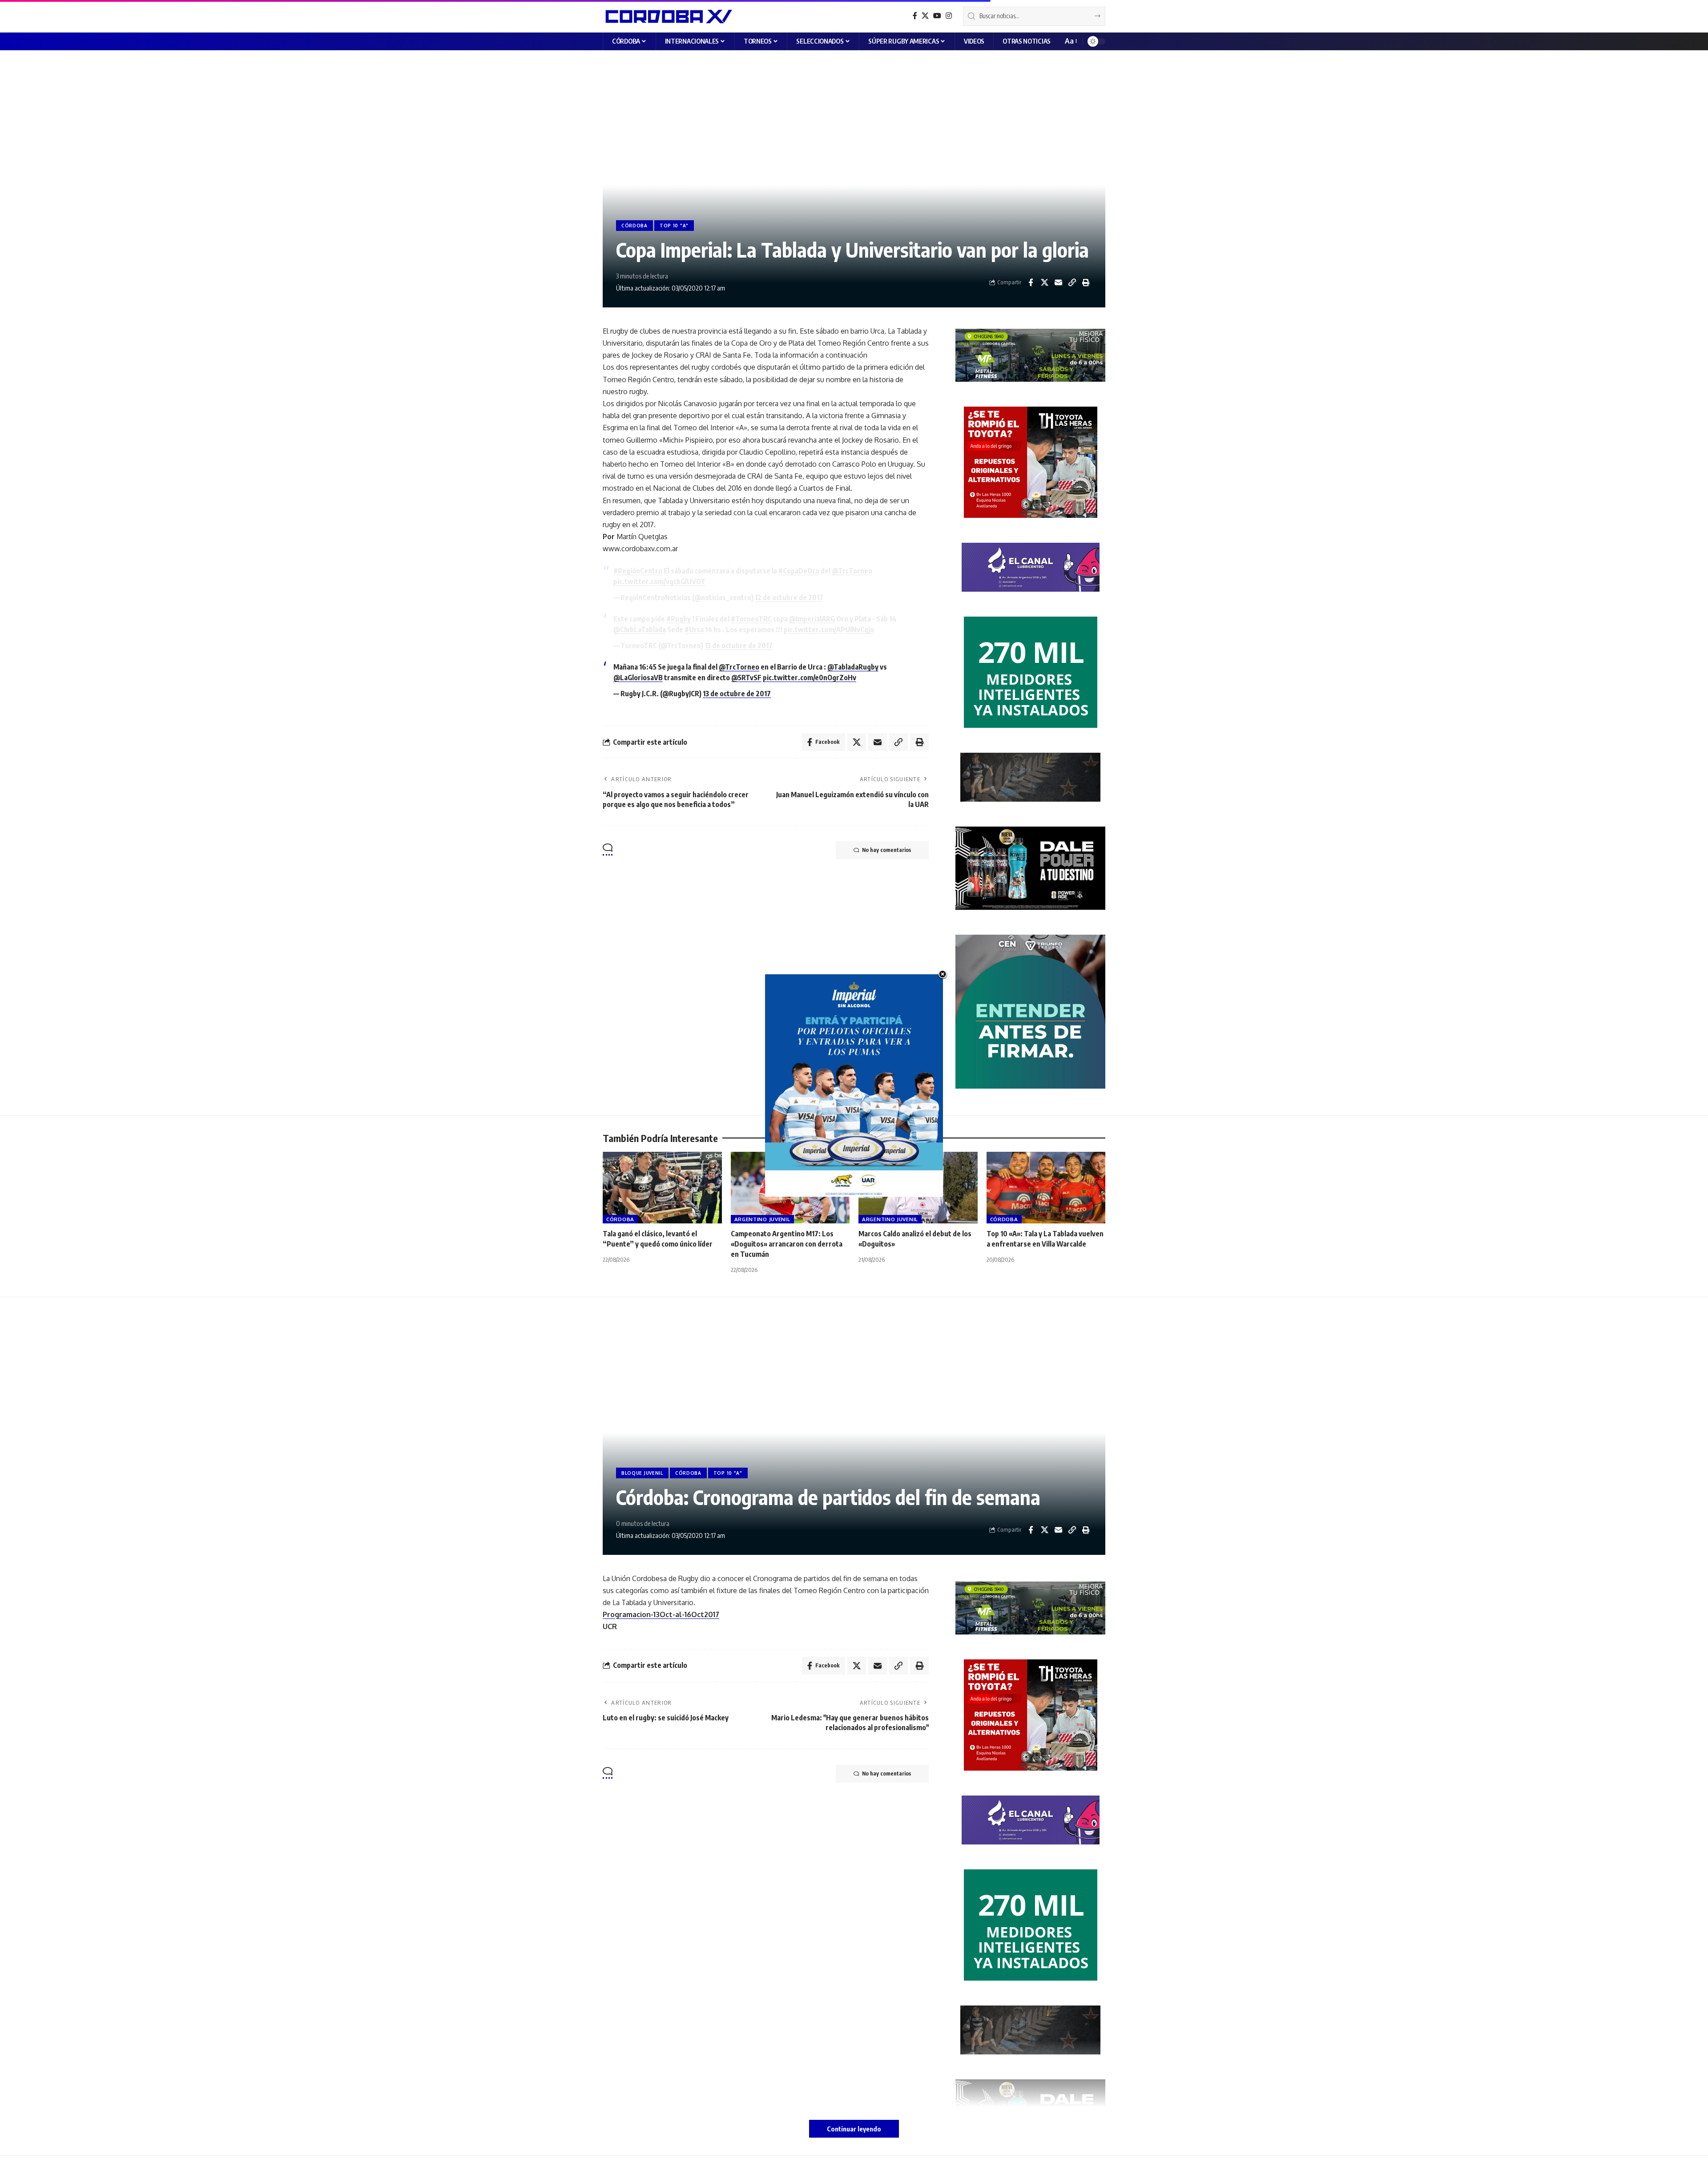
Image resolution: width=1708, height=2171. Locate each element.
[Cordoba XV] (667, 16)
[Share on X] (1044, 282)
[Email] (1058, 282)
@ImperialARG (812, 619)
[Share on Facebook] (1031, 282)
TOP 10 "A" (674, 226)
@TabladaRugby (853, 667)
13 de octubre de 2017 (739, 646)
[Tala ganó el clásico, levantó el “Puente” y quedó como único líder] (662, 1188)
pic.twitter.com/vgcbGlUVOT (659, 581)
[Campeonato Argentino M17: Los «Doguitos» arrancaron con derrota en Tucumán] (790, 1188)
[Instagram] (949, 16)
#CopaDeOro (799, 571)
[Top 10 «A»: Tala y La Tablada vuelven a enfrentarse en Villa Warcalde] (1046, 1188)
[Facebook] (915, 16)
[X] (925, 16)
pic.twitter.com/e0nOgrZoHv (810, 678)
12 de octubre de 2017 (789, 597)
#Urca (694, 630)
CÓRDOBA (634, 226)
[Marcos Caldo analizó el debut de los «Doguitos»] (918, 1188)
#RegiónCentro (638, 571)
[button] (1070, 41)
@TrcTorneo (852, 571)
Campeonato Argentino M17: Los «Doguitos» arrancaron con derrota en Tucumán (787, 1244)
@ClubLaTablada (640, 630)
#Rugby (679, 619)
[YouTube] (937, 16)
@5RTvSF (746, 678)
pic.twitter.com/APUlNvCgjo (829, 630)
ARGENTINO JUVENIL (762, 1219)
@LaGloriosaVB (638, 678)
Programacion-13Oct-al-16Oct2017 (661, 1614)
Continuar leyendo (854, 2129)
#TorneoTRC (751, 619)
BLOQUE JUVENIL (642, 1473)
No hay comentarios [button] (886, 850)
